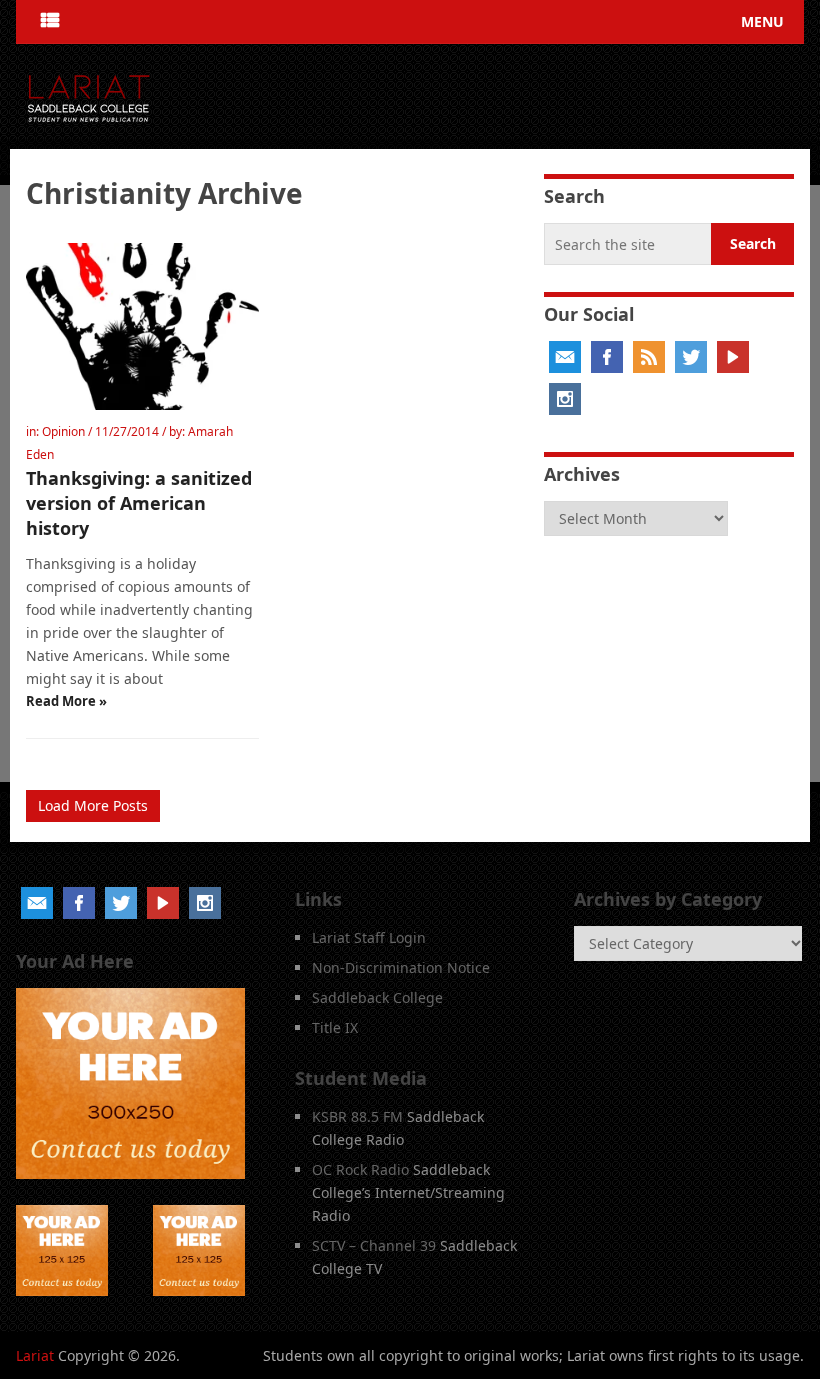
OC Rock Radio (360, 1169)
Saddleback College (377, 997)
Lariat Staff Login (369, 937)
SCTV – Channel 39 (374, 1245)
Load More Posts (93, 805)
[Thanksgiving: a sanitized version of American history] (142, 326)
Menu (762, 21)
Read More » (66, 701)
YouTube (733, 357)
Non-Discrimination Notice (401, 967)
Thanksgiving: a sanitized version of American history (139, 503)
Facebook (607, 357)
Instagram (565, 399)
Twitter (691, 357)
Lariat (35, 1355)
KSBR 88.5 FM (357, 1116)
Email (565, 357)
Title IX (335, 1027)
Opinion (63, 431)
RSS (649, 357)
